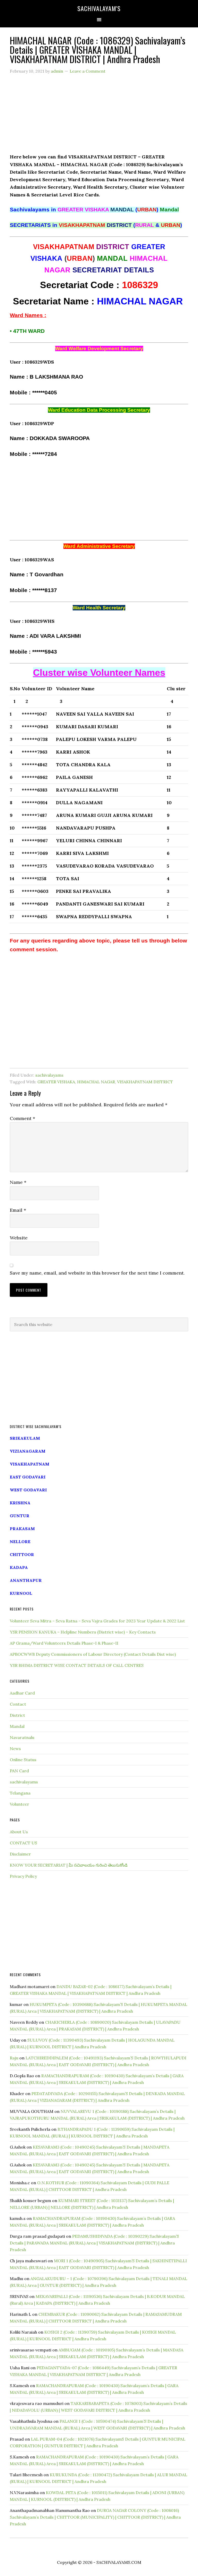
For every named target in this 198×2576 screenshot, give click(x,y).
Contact (18, 1704)
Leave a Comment (88, 71)
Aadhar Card (22, 1693)
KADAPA (19, 1567)
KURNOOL (21, 1593)
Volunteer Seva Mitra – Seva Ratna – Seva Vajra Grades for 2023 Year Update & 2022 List (97, 1621)
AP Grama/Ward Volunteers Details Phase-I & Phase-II (64, 1643)
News (15, 1749)
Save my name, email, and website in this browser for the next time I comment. (97, 1273)
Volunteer (19, 1804)
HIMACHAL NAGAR (96, 1082)
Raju (14, 2058)
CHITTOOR (22, 1554)
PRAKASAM (22, 1529)
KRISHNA (20, 1503)
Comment (22, 1118)
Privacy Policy (23, 1876)
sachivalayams (49, 1075)
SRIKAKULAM (25, 1438)
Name (18, 1182)
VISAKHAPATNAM (30, 1464)
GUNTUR (20, 1516)
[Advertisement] (99, 117)
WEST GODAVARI (28, 1490)
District (17, 1715)
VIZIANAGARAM (28, 1451)
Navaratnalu (22, 1737)
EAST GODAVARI (28, 1477)
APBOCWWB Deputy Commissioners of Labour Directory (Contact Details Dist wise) (93, 1654)
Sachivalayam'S (99, 8)
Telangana (20, 1793)
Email (18, 1210)
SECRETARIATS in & (96, 225)
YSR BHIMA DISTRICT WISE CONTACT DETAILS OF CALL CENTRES (77, 1665)
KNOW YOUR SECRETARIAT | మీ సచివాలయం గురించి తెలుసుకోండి (69, 1865)
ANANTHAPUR (26, 1580)
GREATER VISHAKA (56, 1082)
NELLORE (20, 1542)
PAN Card (19, 1771)
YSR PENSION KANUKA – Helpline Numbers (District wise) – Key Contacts (83, 1632)
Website (19, 1238)
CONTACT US (23, 1843)
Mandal (17, 1726)
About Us (19, 1832)
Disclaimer (20, 1854)
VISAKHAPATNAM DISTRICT (145, 1082)
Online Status (23, 1760)
